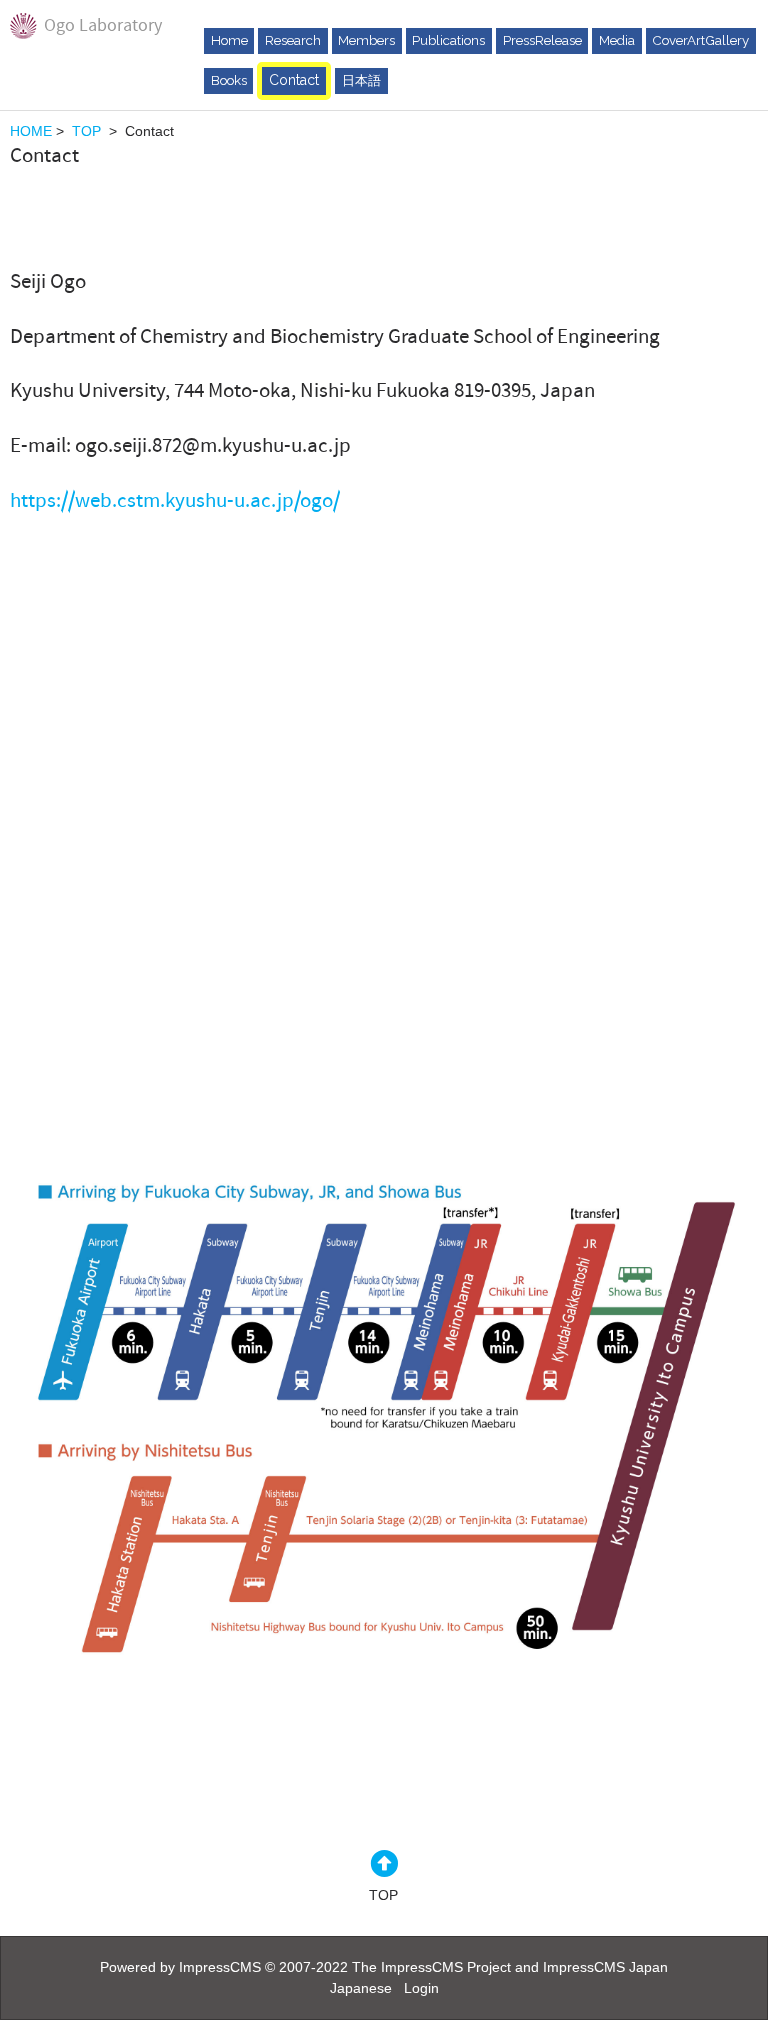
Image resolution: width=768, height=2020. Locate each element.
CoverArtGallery (700, 40)
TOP (86, 131)
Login (421, 1988)
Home (229, 40)
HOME (31, 131)
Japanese (361, 1988)
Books (229, 80)
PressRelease (542, 40)
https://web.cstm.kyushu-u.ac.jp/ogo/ (177, 500)
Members (366, 40)
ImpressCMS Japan (605, 1967)
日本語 (361, 80)
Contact (294, 80)
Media (617, 40)
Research (293, 40)
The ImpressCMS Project (431, 1967)
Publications (448, 40)
